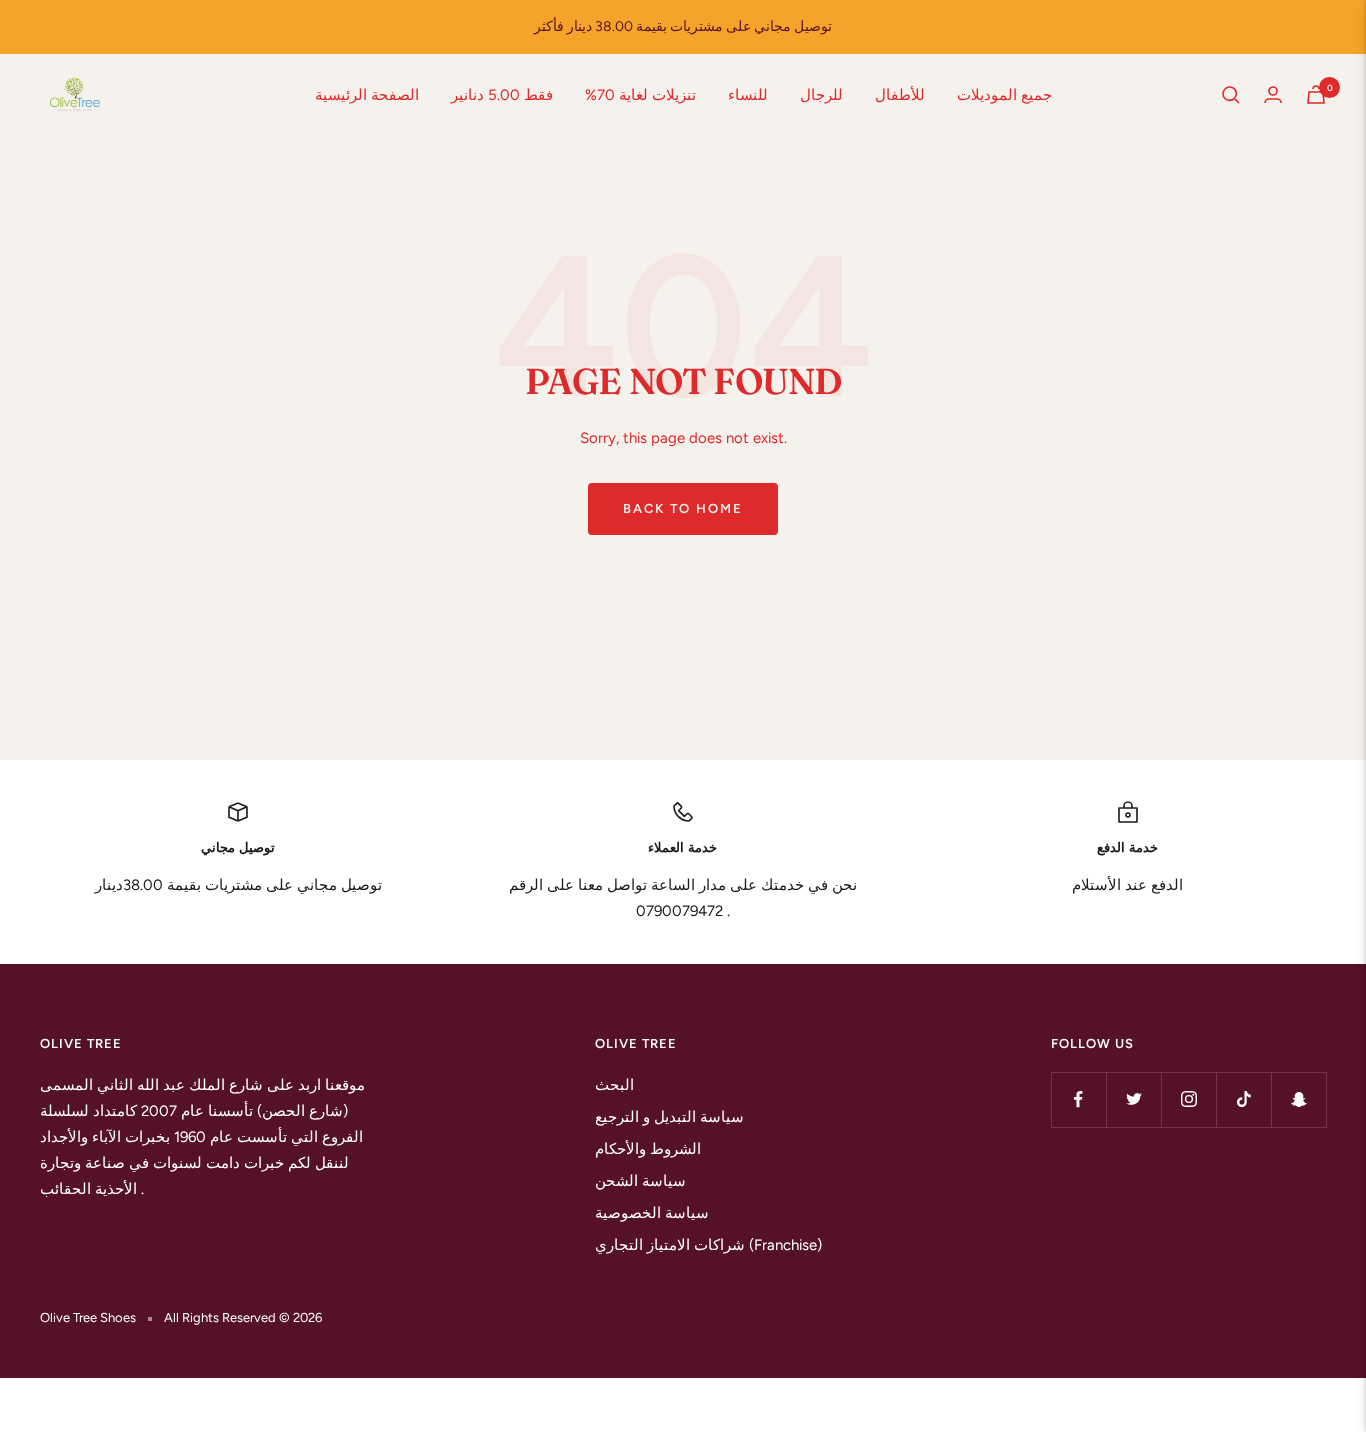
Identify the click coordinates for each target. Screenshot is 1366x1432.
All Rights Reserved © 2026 (243, 1317)
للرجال (821, 95)
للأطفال (900, 95)
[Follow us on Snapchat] (1298, 1099)
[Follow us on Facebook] (1078, 1099)
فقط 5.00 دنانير (502, 95)
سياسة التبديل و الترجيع (669, 1117)
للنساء (748, 95)
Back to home (683, 508)
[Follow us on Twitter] (1133, 1099)
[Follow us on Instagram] (1188, 1099)
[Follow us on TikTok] (1243, 1099)
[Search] (1231, 95)
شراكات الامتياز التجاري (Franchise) (708, 1245)
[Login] (1273, 94)
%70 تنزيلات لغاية (640, 95)
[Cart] (1316, 94)
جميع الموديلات (1004, 95)
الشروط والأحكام (648, 1149)
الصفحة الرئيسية (367, 95)
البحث (614, 1085)
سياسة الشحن (640, 1181)
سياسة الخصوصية (652, 1213)
